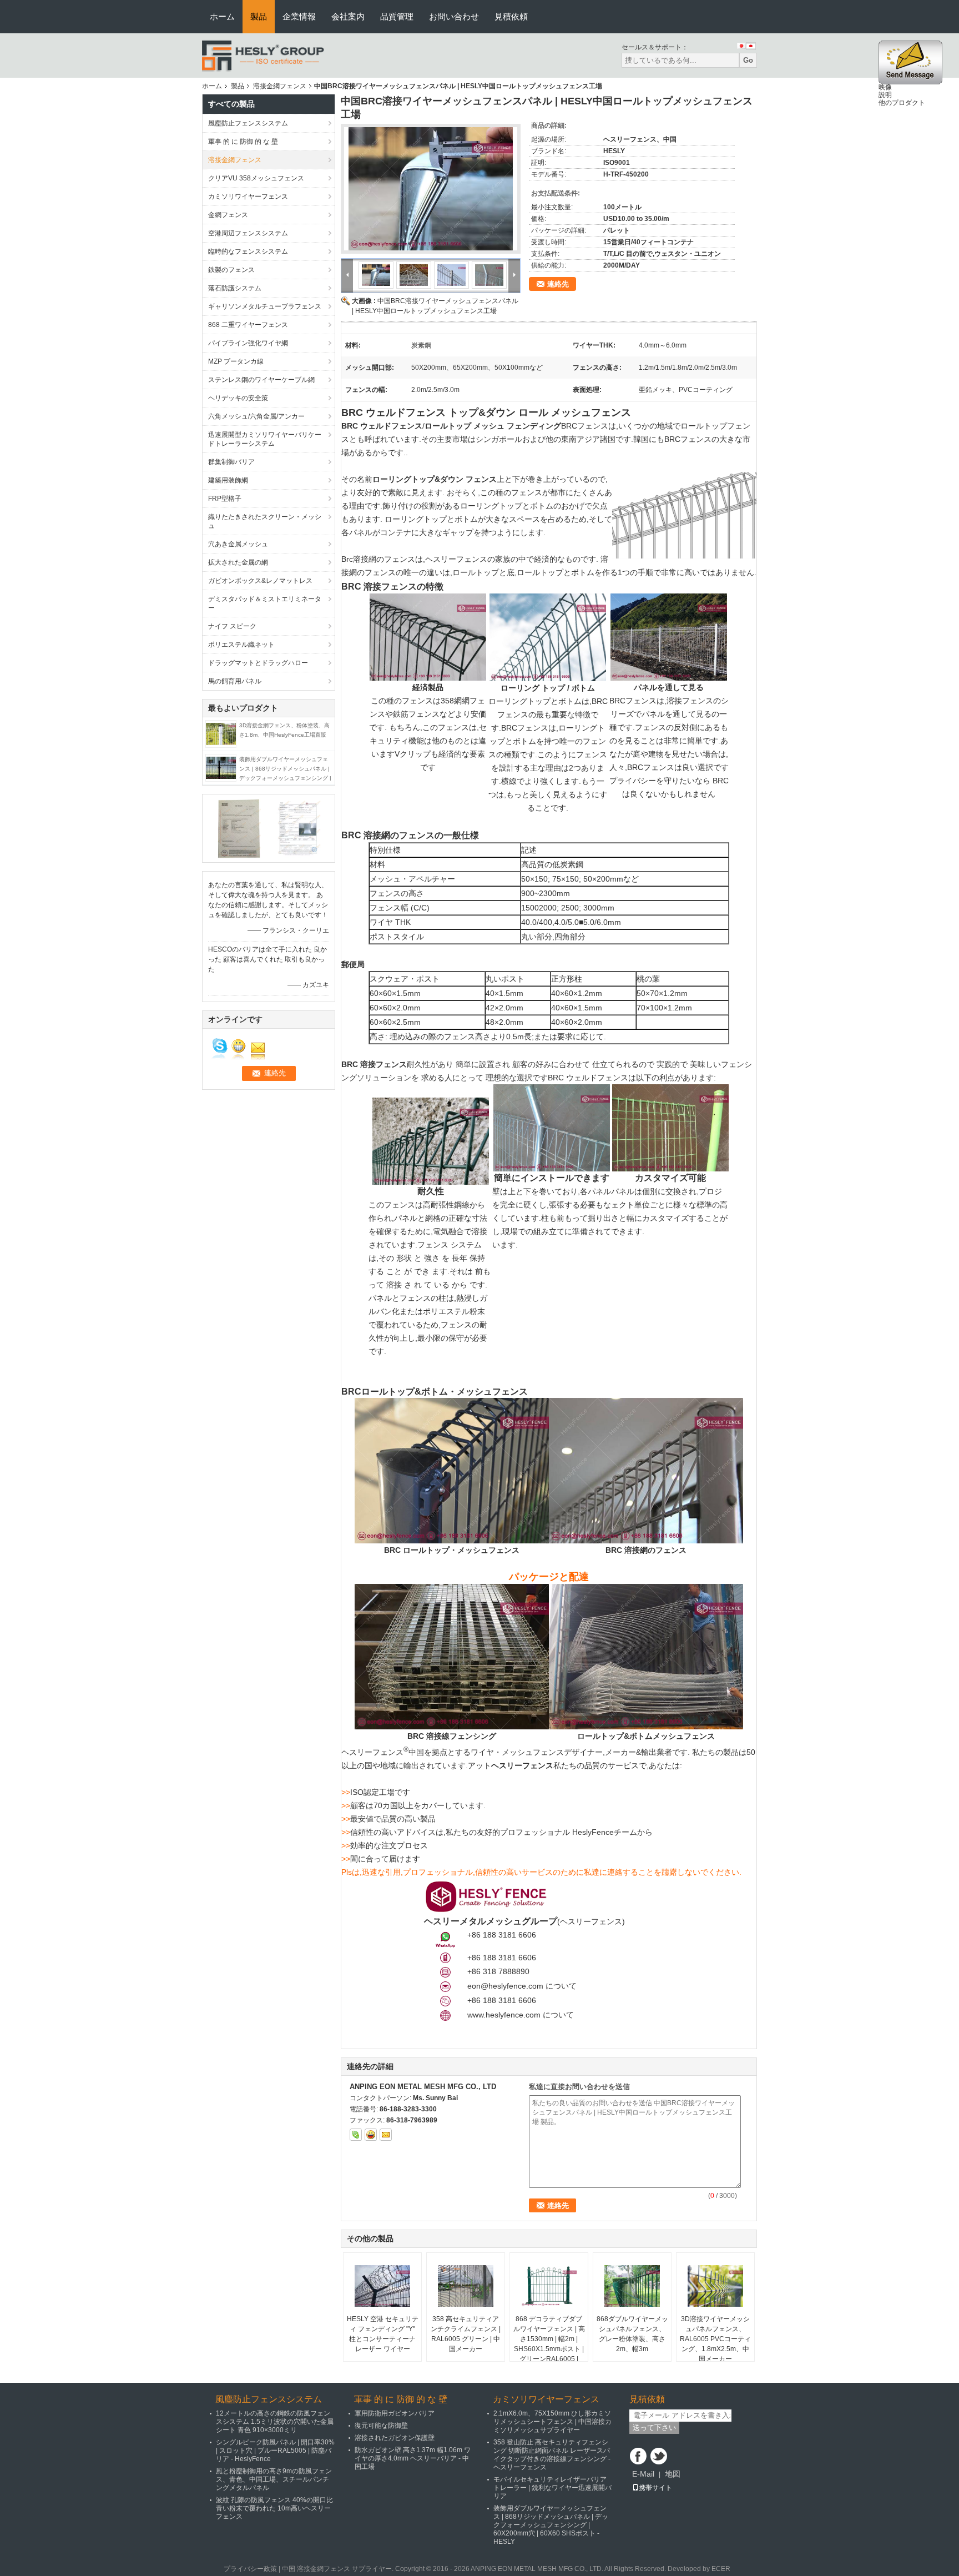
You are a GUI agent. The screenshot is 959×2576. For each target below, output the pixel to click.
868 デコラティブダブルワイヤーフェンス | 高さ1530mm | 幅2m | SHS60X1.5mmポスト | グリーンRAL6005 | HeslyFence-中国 (549, 2344)
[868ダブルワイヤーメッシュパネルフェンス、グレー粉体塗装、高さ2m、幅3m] (632, 2286)
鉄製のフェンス (231, 270)
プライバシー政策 (250, 2569)
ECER (721, 2569)
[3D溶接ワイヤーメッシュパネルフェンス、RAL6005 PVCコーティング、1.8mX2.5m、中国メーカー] (715, 2286)
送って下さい (654, 2427)
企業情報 (299, 16)
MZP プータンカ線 (236, 361)
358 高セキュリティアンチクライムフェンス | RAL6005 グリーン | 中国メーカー (466, 2334)
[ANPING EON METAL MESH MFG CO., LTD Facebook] (638, 2456)
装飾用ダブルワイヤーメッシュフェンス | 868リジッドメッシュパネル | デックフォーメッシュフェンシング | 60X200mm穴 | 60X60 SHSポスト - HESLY (285, 778)
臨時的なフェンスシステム (248, 251)
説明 (885, 95)
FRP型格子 (225, 499)
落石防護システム (235, 288)
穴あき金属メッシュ (238, 544)
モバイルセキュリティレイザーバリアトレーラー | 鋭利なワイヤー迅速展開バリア (552, 2488)
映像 (885, 87)
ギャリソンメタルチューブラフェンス (265, 306)
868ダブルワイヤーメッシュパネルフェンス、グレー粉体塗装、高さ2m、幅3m (632, 2334)
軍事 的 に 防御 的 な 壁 (243, 142)
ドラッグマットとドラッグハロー (258, 663)
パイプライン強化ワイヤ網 (248, 343)
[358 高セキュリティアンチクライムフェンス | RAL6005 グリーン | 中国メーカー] (466, 2286)
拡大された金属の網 (238, 562)
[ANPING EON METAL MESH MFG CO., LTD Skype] (356, 2135)
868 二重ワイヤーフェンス (248, 325)
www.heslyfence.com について (521, 2015)
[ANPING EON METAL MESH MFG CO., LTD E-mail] (386, 2135)
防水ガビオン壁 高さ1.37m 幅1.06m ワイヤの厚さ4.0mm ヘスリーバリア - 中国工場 (413, 2458)
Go (748, 60)
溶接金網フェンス (280, 86)
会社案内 (348, 16)
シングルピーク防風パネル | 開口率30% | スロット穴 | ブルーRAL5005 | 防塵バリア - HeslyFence (275, 2451)
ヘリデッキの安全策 (238, 398)
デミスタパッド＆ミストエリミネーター (265, 603)
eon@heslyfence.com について (522, 1986)
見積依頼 (511, 16)
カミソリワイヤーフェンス (248, 197)
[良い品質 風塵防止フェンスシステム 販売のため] (238, 828)
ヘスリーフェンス (591, 1921)
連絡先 (558, 284)
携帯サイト (655, 2488)
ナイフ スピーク (232, 626)
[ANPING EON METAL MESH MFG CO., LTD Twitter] (659, 2456)
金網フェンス (228, 215)
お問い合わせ (454, 16)
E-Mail (643, 2474)
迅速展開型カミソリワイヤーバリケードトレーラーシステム (265, 439)
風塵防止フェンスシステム (248, 123)
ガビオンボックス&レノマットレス (260, 581)
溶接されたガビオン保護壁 (395, 2438)
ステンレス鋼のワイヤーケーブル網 (261, 380)
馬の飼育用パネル (235, 681)
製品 (259, 16)
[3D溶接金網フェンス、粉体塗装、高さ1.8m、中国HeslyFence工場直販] (221, 733)
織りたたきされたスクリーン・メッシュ (265, 521)
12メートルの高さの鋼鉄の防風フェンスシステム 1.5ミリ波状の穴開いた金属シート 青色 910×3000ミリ (275, 2422)
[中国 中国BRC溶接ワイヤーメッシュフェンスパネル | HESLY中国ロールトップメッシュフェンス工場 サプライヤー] (431, 189)
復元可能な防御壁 (381, 2426)
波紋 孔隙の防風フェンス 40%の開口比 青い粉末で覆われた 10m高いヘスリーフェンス (274, 2508)
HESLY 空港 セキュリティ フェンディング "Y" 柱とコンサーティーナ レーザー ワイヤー (383, 2334)
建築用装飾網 (228, 480)
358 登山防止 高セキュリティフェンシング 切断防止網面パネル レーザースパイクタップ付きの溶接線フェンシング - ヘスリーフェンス (552, 2455)
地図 (673, 2474)
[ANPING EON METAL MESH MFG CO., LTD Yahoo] (371, 2135)
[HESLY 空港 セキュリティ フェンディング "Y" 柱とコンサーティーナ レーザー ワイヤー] (382, 2286)
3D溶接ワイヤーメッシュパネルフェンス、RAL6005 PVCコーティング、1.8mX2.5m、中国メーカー (715, 2339)
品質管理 (397, 16)
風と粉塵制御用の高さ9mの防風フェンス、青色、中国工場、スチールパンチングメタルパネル (274, 2479)
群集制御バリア (231, 462)
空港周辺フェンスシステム (248, 233)
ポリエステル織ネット (241, 645)
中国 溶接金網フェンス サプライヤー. (339, 2569)
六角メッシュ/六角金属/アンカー (256, 416)
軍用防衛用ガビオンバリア (395, 2413)
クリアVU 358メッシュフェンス (256, 178)
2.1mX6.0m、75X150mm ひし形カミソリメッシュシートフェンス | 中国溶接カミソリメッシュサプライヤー (552, 2422)
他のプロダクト (902, 103)
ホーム (222, 16)
